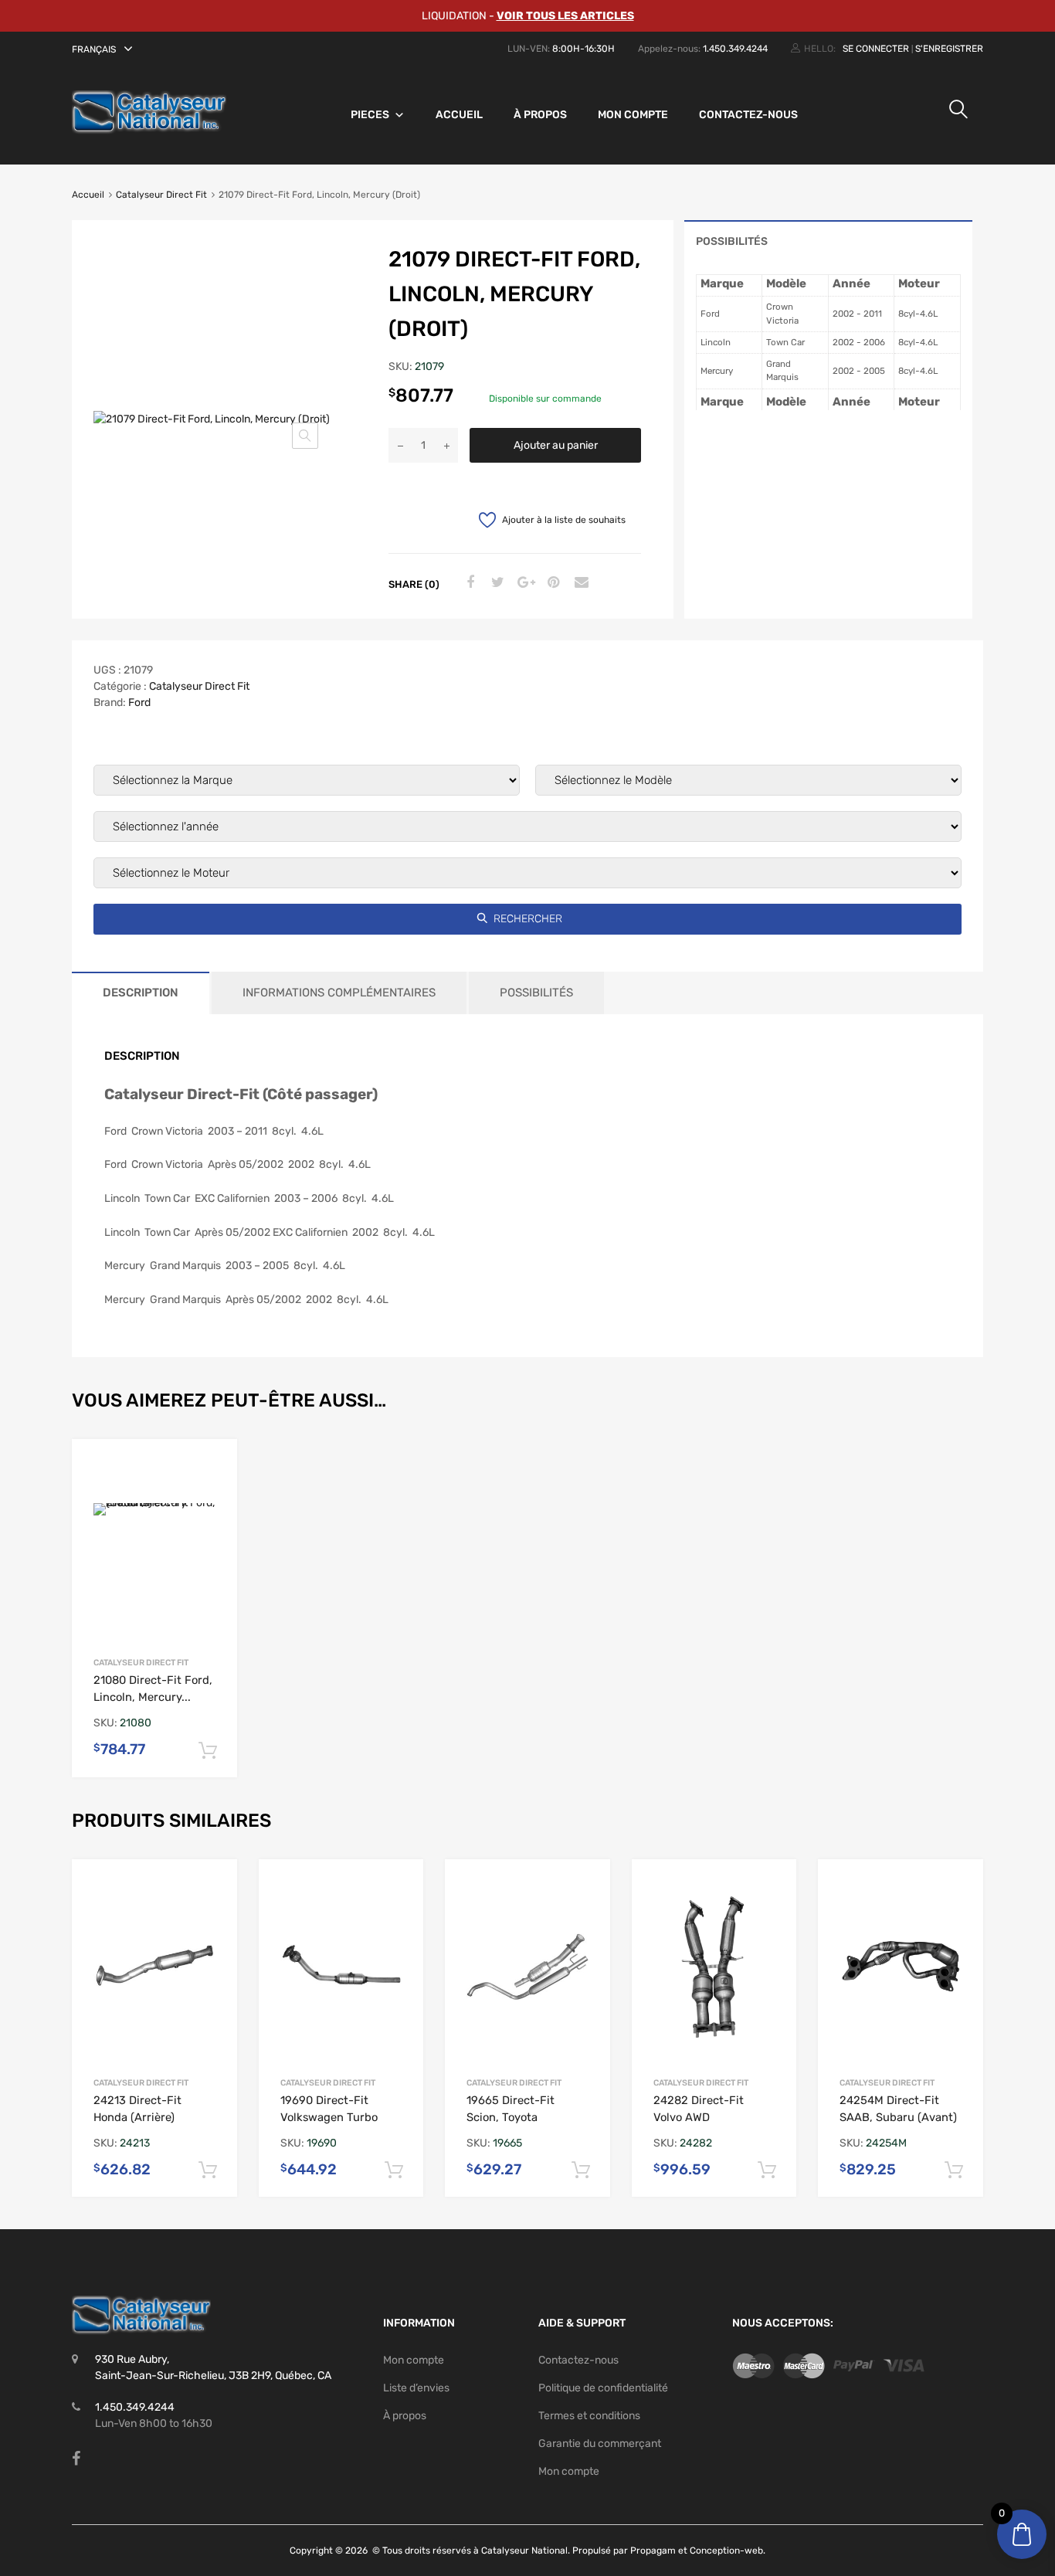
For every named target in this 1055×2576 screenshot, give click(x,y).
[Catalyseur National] (149, 131)
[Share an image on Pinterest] (551, 583)
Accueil (459, 115)
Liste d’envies (416, 2388)
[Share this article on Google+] (524, 583)
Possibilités (732, 241)
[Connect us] (76, 2459)
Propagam (653, 2551)
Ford (139, 703)
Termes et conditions (589, 2416)
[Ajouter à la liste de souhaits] (213, 1466)
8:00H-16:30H (583, 49)
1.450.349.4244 (735, 49)
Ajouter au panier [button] (208, 1751)
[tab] (828, 241)
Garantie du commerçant (600, 2444)
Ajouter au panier (556, 445)
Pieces (370, 115)
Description (141, 993)
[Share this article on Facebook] (468, 583)
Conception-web (726, 2551)
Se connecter (876, 49)
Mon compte (633, 115)
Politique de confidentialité (603, 2388)
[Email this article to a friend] (579, 583)
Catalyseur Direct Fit (161, 195)
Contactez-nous (748, 115)
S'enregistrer (949, 49)
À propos (540, 115)
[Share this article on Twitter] (496, 583)
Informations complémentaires (339, 993)
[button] (104, 49)
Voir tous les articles (565, 16)
